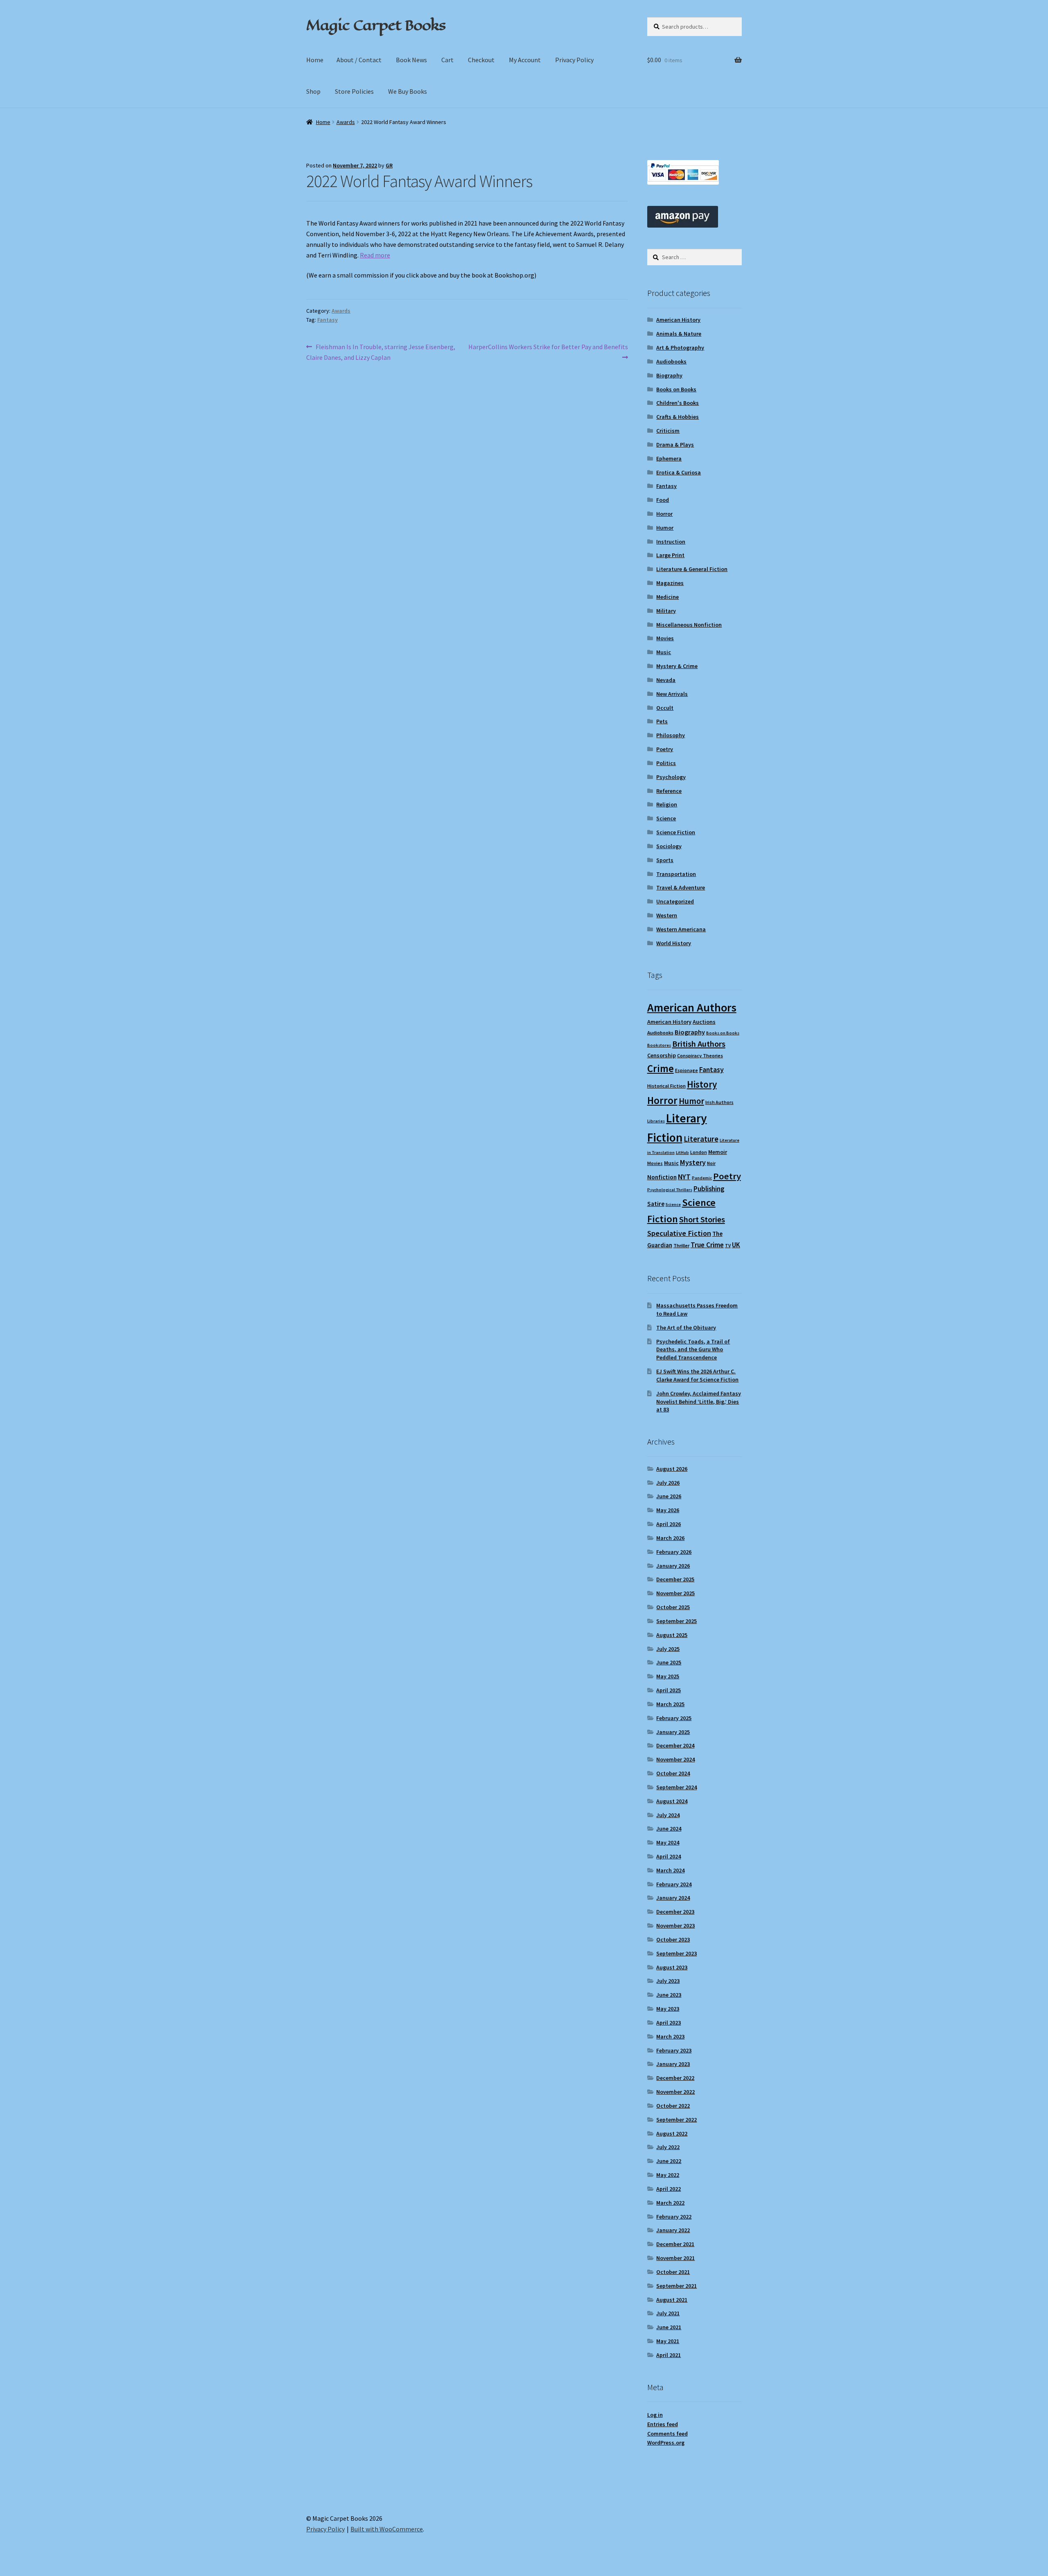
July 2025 (668, 1649)
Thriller (681, 1245)
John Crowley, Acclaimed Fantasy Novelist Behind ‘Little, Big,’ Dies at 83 (699, 1402)
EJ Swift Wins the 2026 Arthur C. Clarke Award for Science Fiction (697, 1375)
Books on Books (676, 389)
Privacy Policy (574, 60)
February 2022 (674, 2217)
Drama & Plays (675, 445)
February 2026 (674, 1552)
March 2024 (670, 1870)
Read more (375, 255)
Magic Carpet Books (376, 25)
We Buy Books (408, 91)
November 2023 (675, 1926)
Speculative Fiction (679, 1233)
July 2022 (668, 2147)
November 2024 (675, 1759)
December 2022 (675, 2078)
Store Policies (354, 91)
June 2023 (669, 1995)
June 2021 (669, 2327)
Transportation (676, 874)
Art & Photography (680, 348)
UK (736, 1245)
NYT (684, 1177)
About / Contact (359, 60)
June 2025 (669, 1662)
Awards (346, 122)
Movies (665, 638)
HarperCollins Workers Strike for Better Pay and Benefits (548, 352)
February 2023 (674, 2050)
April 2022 (669, 2189)
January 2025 (673, 1732)
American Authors (692, 1007)
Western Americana (681, 929)
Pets (662, 721)
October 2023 (673, 1939)
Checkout (481, 60)
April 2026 (669, 1524)
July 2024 (668, 1815)
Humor (665, 528)
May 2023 (668, 2009)
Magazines (670, 583)
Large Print (670, 555)
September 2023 (676, 1953)
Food (663, 500)
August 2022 (672, 2133)
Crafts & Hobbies (678, 417)
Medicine (667, 597)
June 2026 (669, 1496)
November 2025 (675, 1593)
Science (666, 818)
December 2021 (675, 2244)
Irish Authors (719, 1102)
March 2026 (670, 1538)
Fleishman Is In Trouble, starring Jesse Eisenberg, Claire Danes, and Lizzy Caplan (381, 352)
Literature (701, 1139)
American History (678, 320)
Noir (711, 1163)
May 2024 (668, 1842)
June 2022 (669, 2161)
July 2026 (668, 1483)
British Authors (699, 1044)
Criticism (668, 431)
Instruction (671, 542)
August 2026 (672, 1469)
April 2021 (669, 2355)
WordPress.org (666, 2443)
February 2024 (674, 1884)
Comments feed (667, 2434)
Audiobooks (671, 361)
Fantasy (327, 320)
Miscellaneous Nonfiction (689, 625)
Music (664, 652)
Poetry (665, 749)
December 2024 (675, 1745)
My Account (525, 60)
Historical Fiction (666, 1086)
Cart (447, 60)
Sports (665, 860)
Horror (664, 514)
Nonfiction (662, 1177)
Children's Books (678, 403)
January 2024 (673, 1898)
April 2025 (669, 1690)
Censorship (662, 1055)
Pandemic (702, 1178)
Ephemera (669, 458)
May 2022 (668, 2175)
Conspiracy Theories (700, 1055)
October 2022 (673, 2106)
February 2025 (674, 1718)
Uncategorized (675, 901)
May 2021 (668, 2341)
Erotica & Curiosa (679, 472)
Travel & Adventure (681, 887)
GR (389, 165)
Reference (669, 791)
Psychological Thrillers (670, 1190)
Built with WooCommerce (387, 2529)
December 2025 (675, 1579)
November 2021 (675, 2258)
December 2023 (675, 1912)
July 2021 (668, 2313)
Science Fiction (676, 832)
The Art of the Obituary (686, 1328)
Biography (669, 375)
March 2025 (670, 1704)
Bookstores (659, 1045)
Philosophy (671, 735)
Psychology (671, 777)
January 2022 (673, 2230)
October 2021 (673, 2272)
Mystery (693, 1162)
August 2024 (672, 1801)
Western (667, 915)
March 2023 (670, 2036)
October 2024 (673, 1773)
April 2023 (669, 2023)
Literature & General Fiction (692, 569)
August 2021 (672, 2300)
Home (315, 60)
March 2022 (670, 2203)
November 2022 (675, 2092)
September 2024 (676, 1787)
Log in (655, 2415)
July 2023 (668, 1981)
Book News (411, 60)
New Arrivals (672, 694)
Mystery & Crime (677, 666)
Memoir (718, 1152)
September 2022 (676, 2120)
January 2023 (673, 2064)
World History (674, 943)
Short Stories (702, 1219)
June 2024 (669, 1829)
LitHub (682, 1153)
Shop (313, 91)
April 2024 (669, 1856)
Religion (667, 804)
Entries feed (663, 2424)
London (699, 1152)
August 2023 (672, 1967)
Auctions (704, 1022)
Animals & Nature (679, 334)
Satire (656, 1204)
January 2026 (673, 1566)
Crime (661, 1068)
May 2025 (668, 1676)
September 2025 (676, 1621)
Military (666, 611)
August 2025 (672, 1635)
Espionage (687, 1070)
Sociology (669, 846)
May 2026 (668, 1510)
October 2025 (673, 1607)
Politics (666, 763)
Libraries (656, 1121)
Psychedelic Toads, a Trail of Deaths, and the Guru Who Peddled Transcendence (693, 1350)
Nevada (666, 680)
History (702, 1084)
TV (728, 1245)
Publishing (709, 1189)
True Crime (707, 1245)
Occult (665, 708)
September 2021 (676, 2286)
